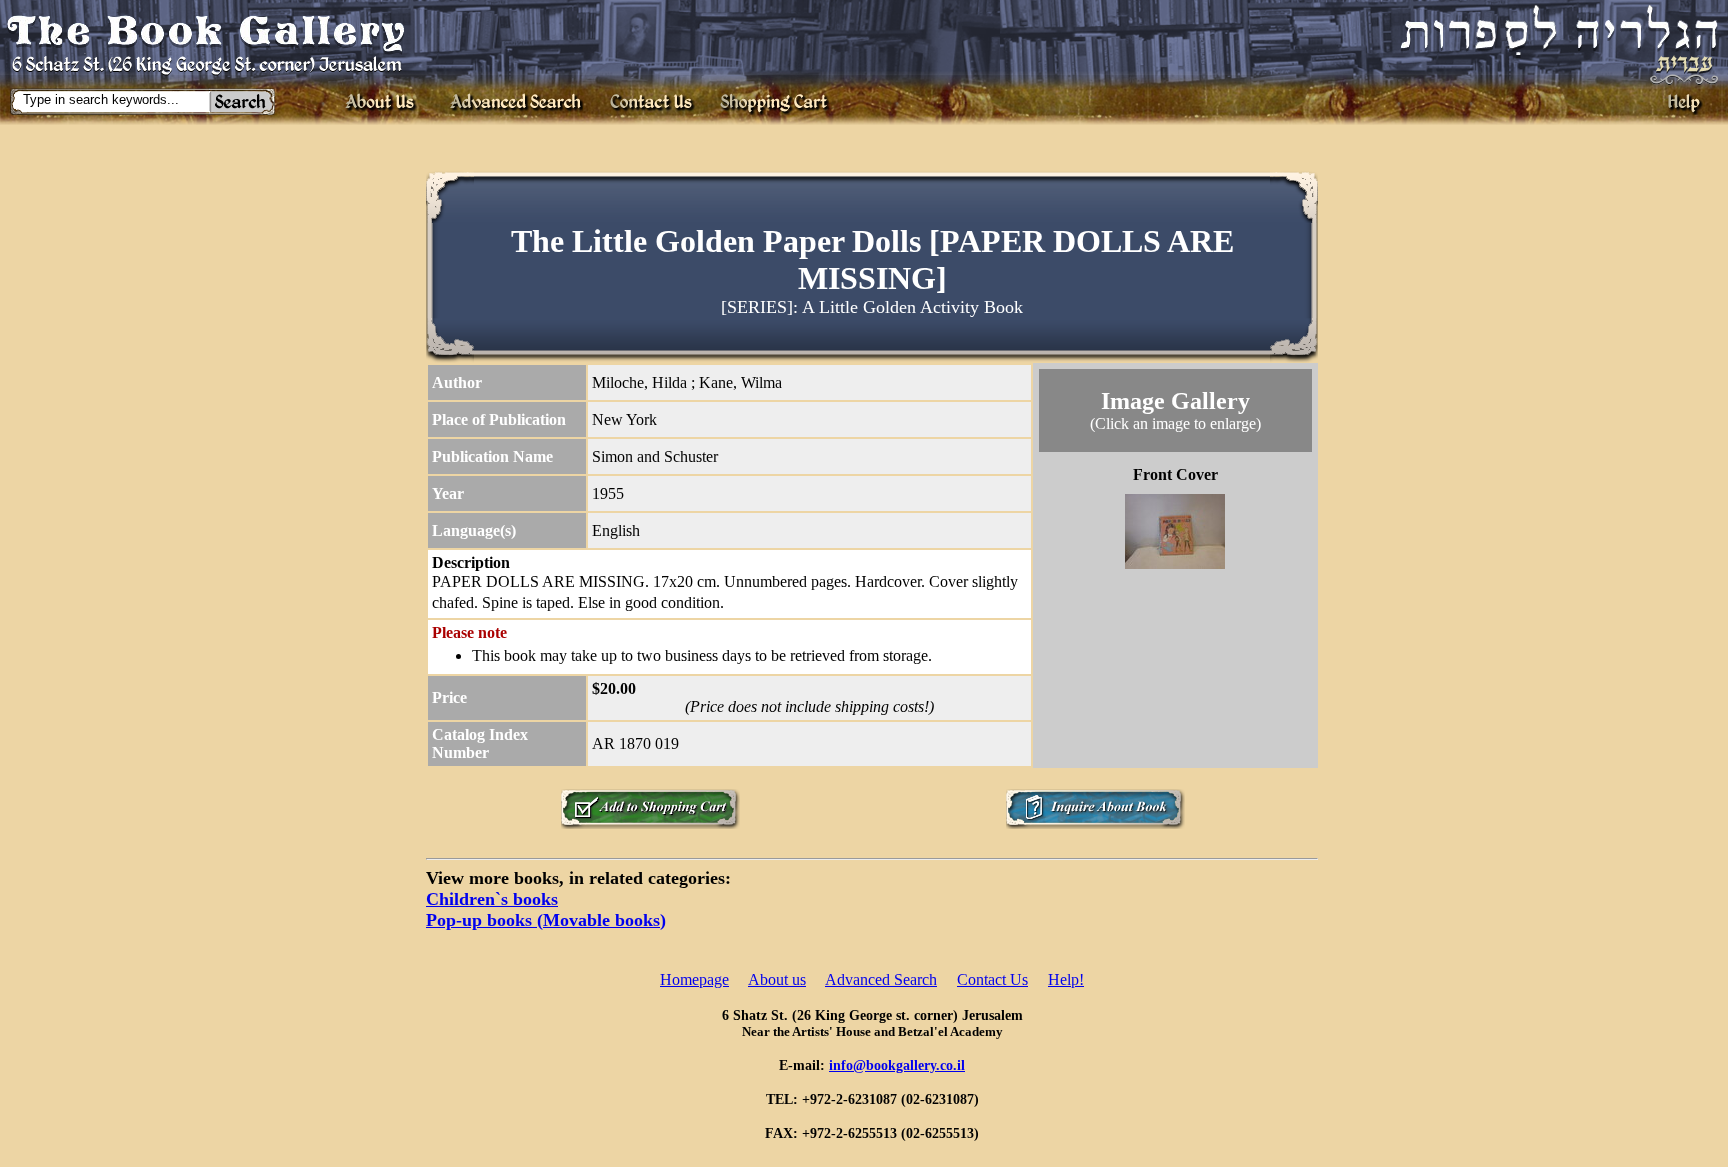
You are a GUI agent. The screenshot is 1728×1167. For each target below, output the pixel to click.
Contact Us (992, 979)
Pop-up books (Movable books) (546, 920)
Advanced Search (881, 979)
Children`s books (492, 899)
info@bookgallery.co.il (897, 1065)
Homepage (694, 979)
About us (777, 979)
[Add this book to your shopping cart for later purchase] (650, 823)
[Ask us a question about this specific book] (1095, 823)
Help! (1066, 979)
